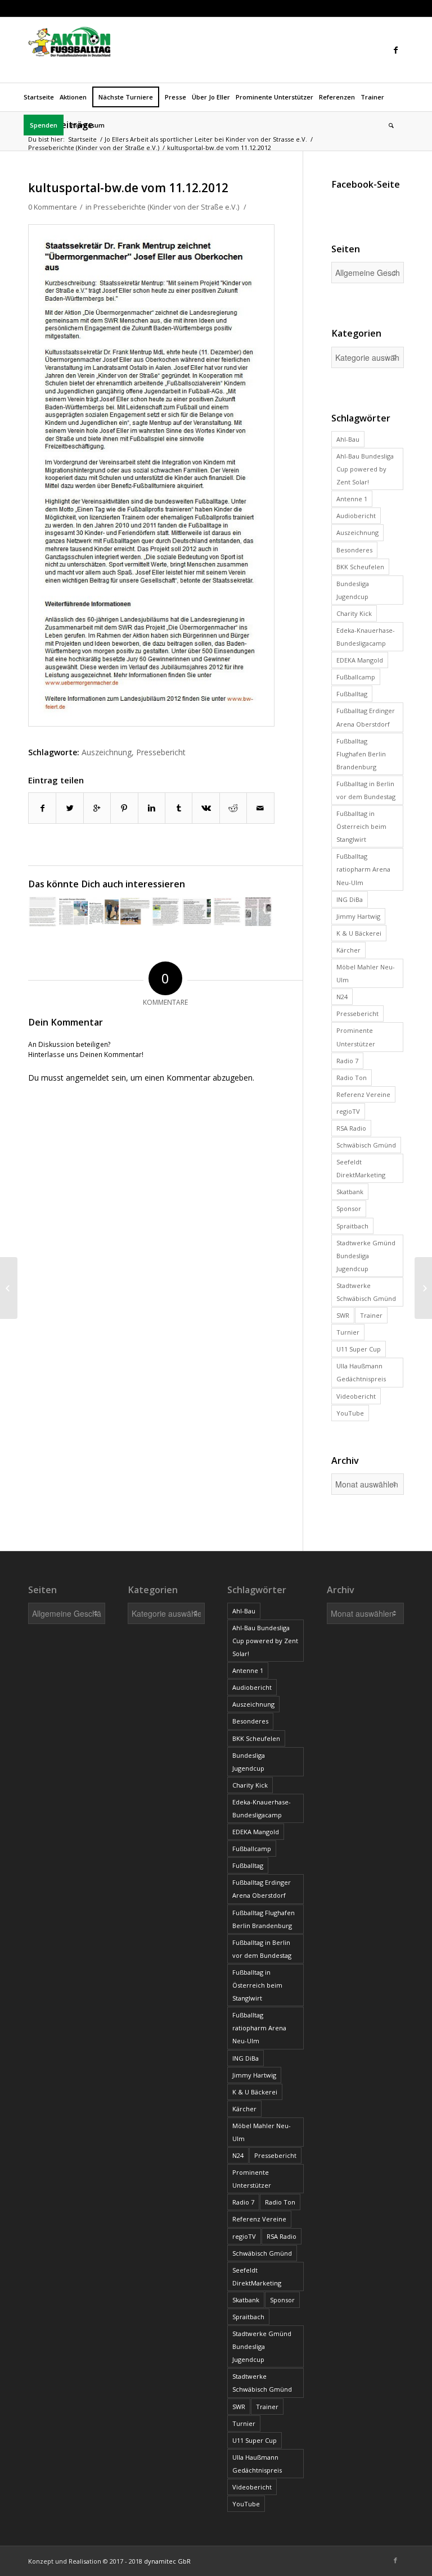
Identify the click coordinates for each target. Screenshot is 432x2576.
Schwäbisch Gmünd (366, 1145)
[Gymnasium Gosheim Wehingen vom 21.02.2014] (135, 911)
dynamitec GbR (167, 2561)
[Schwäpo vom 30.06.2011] (227, 911)
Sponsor (349, 1208)
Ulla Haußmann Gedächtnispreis (361, 1372)
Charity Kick (354, 613)
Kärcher (348, 950)
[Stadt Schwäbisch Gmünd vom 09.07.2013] (197, 911)
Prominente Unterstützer (356, 1037)
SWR (343, 1315)
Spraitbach (352, 1226)
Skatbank (350, 1192)
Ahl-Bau (348, 439)
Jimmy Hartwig (358, 916)
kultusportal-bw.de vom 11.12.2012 (128, 188)
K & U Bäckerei (359, 933)
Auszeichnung (107, 752)
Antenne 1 (352, 499)
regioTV (348, 1111)
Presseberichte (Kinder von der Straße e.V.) (94, 148)
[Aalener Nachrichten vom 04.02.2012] (258, 911)
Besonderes (354, 550)
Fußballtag (352, 694)
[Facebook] (395, 50)
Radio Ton (352, 1078)
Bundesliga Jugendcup (353, 590)
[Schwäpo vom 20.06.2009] (166, 911)
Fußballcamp (356, 677)
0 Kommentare (53, 207)
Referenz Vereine (363, 1094)
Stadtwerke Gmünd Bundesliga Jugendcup (366, 1256)
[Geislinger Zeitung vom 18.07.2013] (43, 911)
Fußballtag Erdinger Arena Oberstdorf (366, 717)
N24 (342, 997)
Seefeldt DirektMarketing (361, 1168)
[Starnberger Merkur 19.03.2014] (104, 911)
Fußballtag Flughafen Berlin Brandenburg (361, 754)
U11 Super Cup (359, 1349)
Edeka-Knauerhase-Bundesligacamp (366, 637)
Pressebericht (161, 752)
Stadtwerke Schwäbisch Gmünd (366, 1292)
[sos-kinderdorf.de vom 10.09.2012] (423, 1288)
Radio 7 (347, 1061)
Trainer (371, 1315)
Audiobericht (356, 516)
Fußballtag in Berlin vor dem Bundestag (366, 790)
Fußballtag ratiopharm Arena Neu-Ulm (363, 869)
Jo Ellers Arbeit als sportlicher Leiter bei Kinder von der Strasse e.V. (206, 139)
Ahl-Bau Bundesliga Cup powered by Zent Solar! (365, 469)
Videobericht (356, 1396)
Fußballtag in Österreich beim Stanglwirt (361, 826)
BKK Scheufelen (360, 567)
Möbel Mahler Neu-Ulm (366, 973)
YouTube (350, 1413)
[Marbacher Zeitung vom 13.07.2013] (74, 911)
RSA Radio (351, 1128)
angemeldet (87, 1078)
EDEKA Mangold (360, 660)
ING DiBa (350, 899)
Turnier (348, 1332)
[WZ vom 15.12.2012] (9, 1288)
